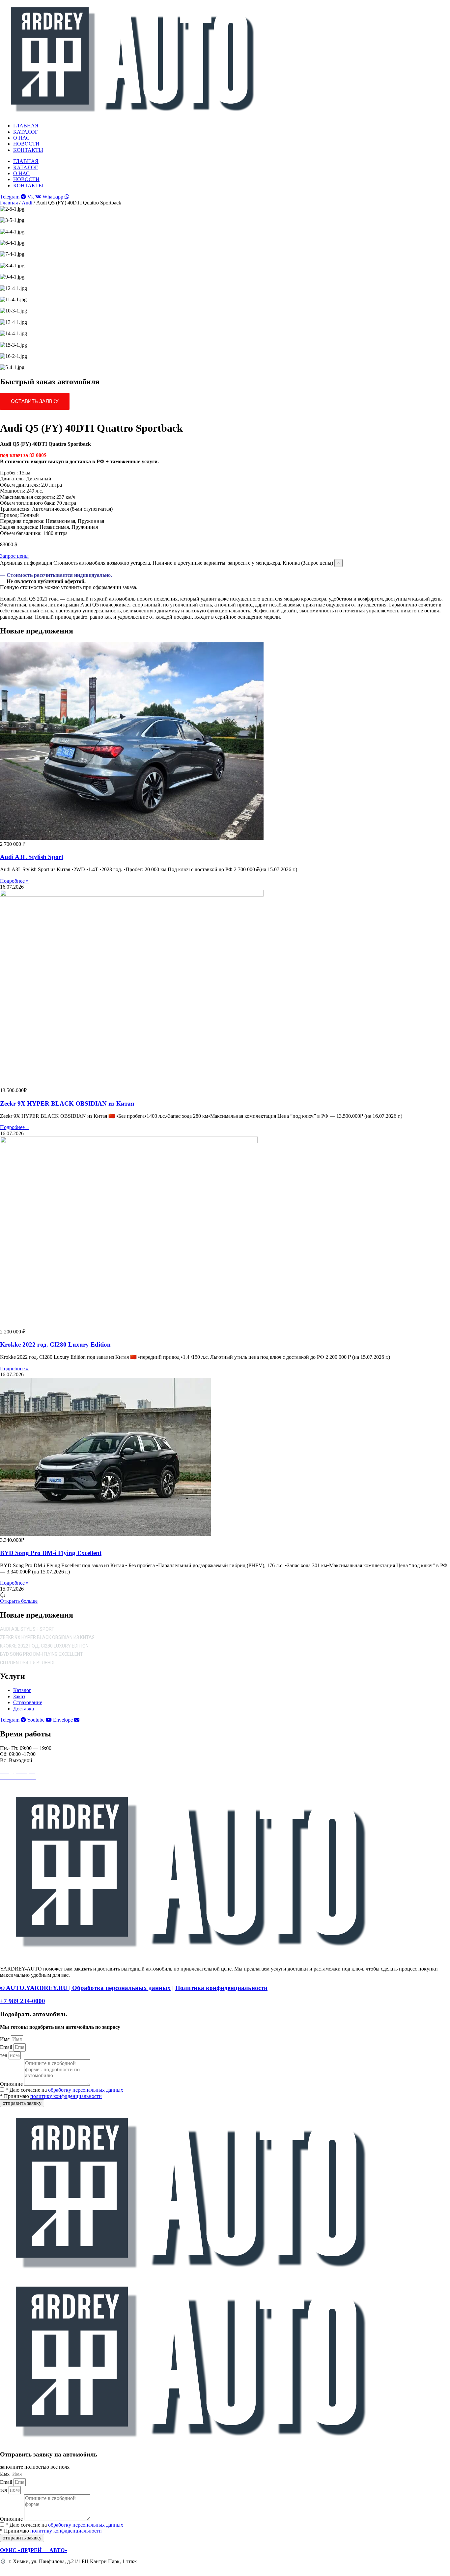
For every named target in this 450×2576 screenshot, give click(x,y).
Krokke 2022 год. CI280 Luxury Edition (55, 1344)
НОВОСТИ (26, 144)
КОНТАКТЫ (28, 150)
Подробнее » (14, 881)
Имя (5, 2039)
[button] (19, 1601)
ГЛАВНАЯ (26, 126)
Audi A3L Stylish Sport (32, 857)
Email (7, 2047)
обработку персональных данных (86, 2090)
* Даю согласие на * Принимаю (62, 2093)
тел (4, 2055)
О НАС (21, 138)
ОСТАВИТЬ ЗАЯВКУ (35, 401)
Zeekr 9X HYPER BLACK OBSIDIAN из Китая (67, 1103)
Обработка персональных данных (121, 1988)
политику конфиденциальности (66, 2096)
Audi (27, 203)
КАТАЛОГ (26, 132)
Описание (12, 2084)
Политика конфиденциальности (221, 1988)
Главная (9, 203)
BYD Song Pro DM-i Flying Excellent (51, 1553)
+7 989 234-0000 (23, 2001)
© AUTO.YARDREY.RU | (36, 1988)
